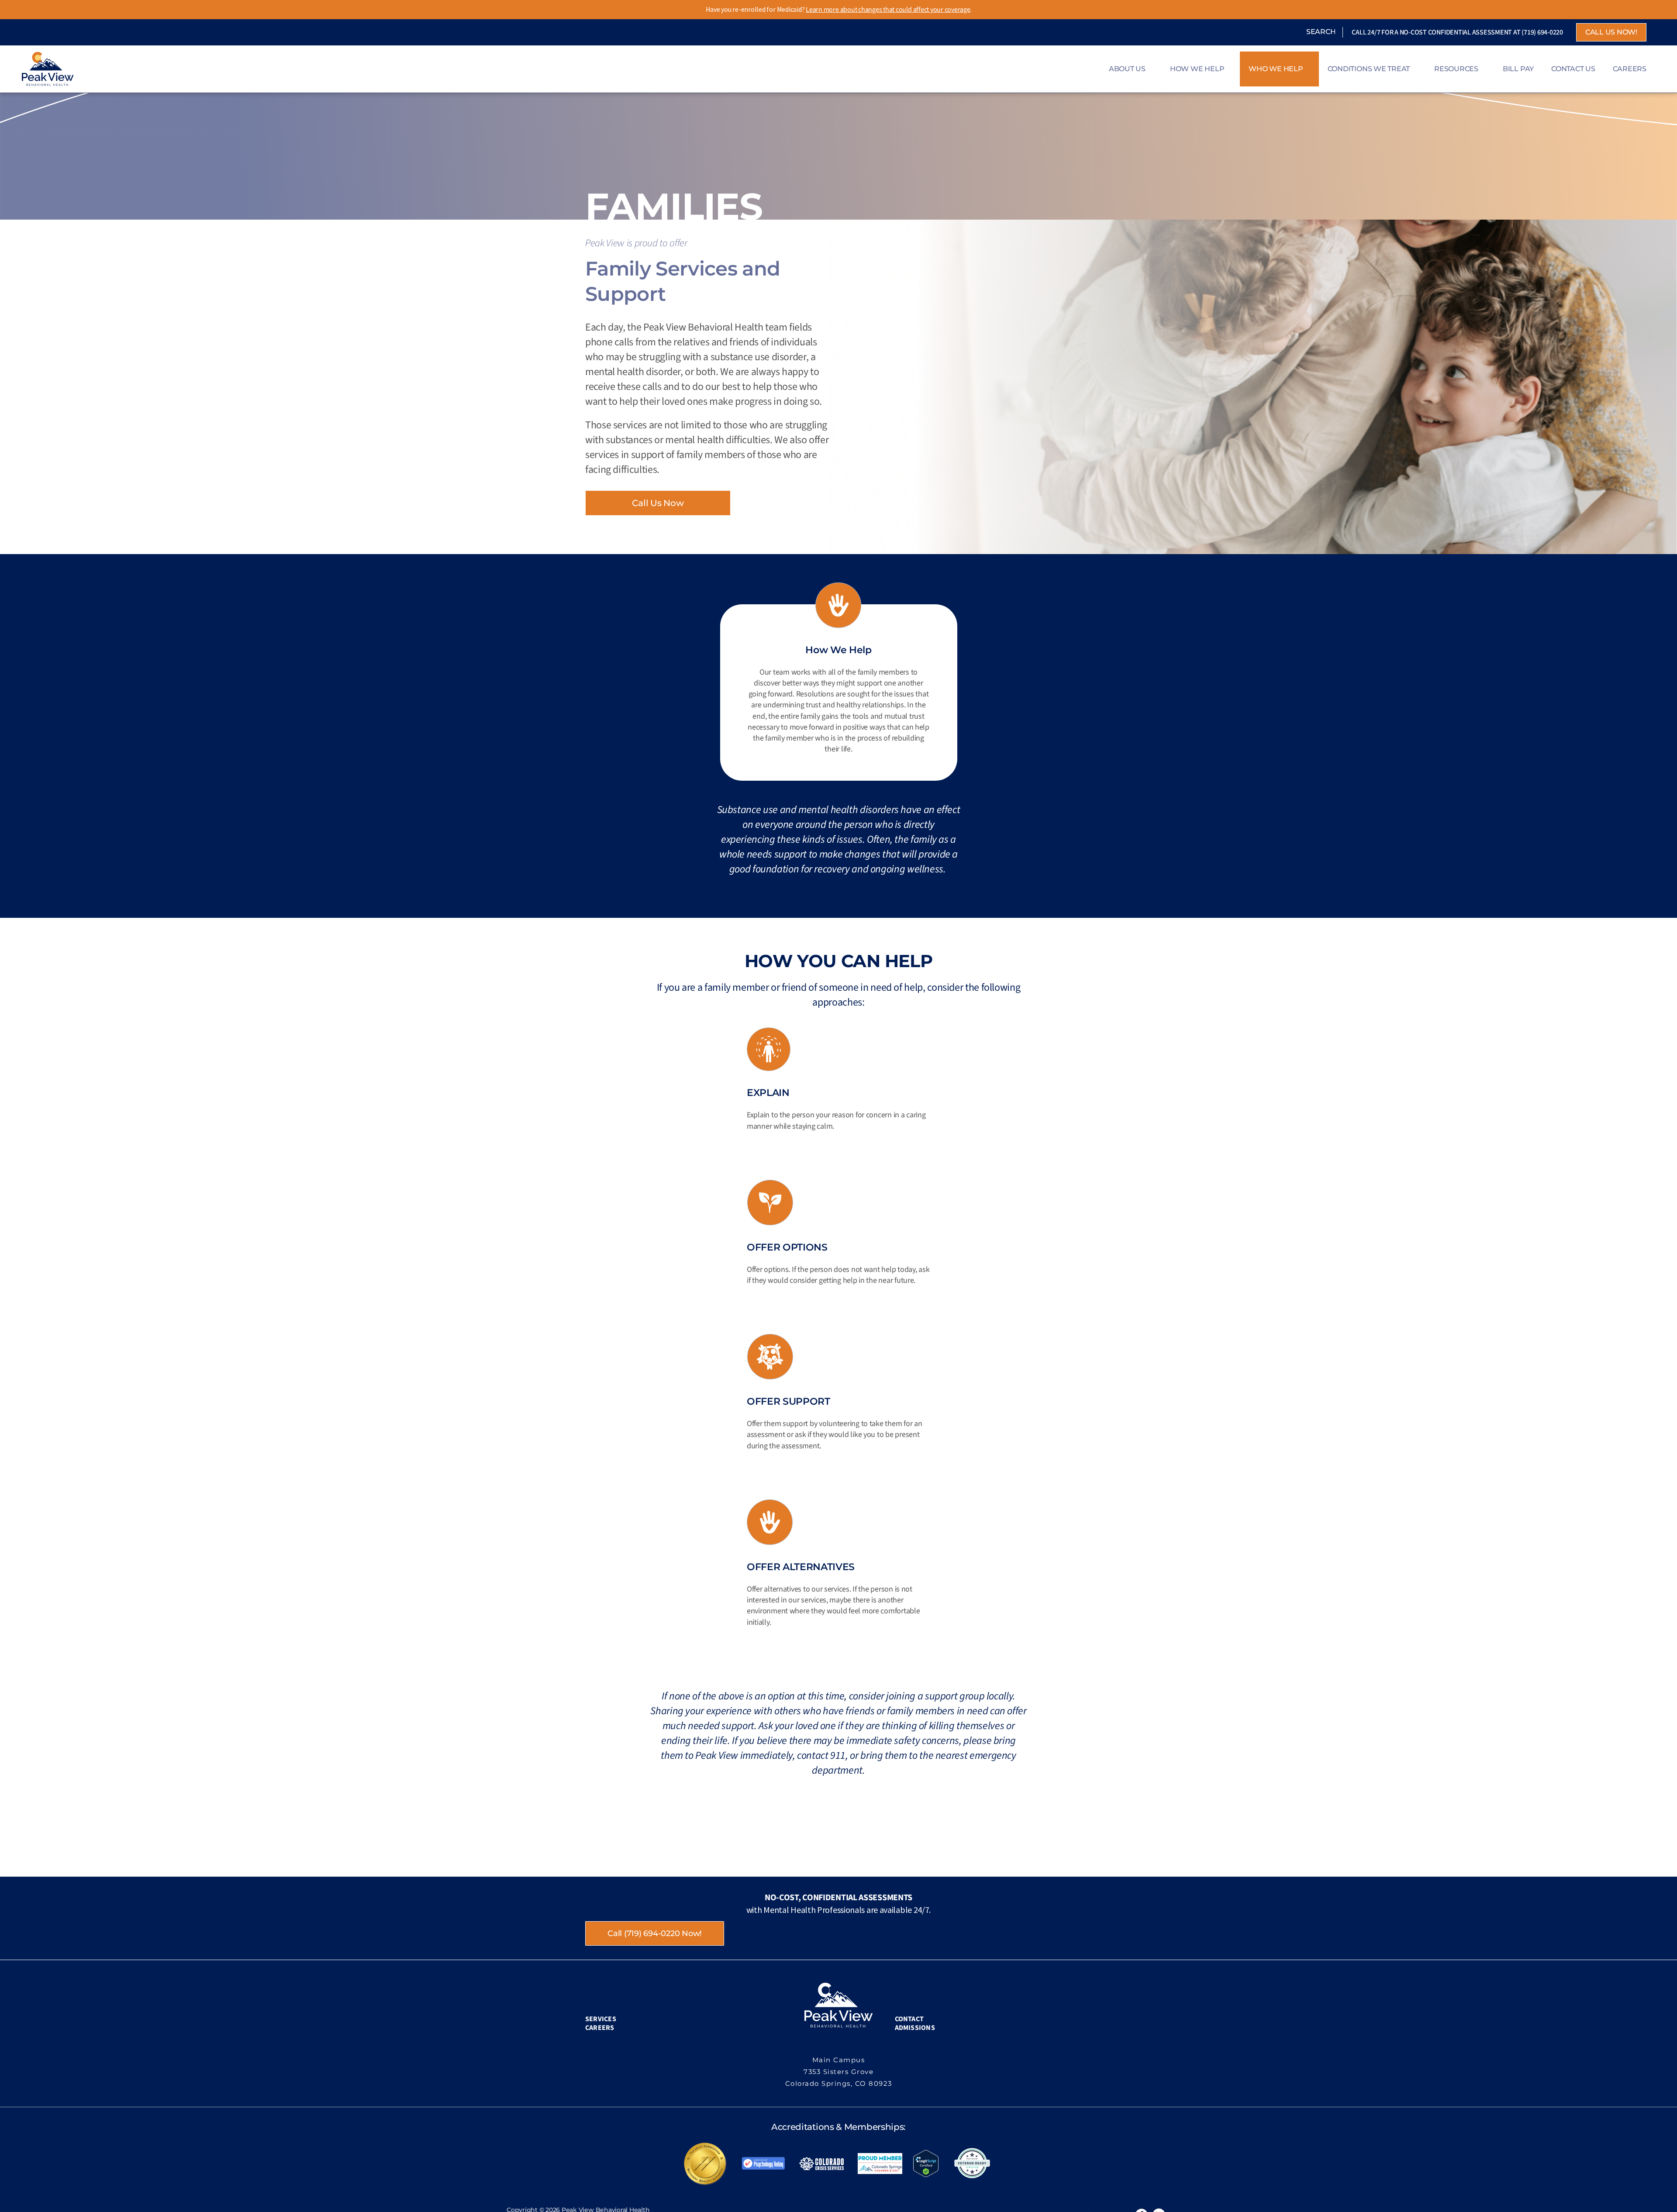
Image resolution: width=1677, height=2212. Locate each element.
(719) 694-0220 (1542, 32)
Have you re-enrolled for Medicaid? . (839, 9)
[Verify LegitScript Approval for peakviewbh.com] (926, 2163)
